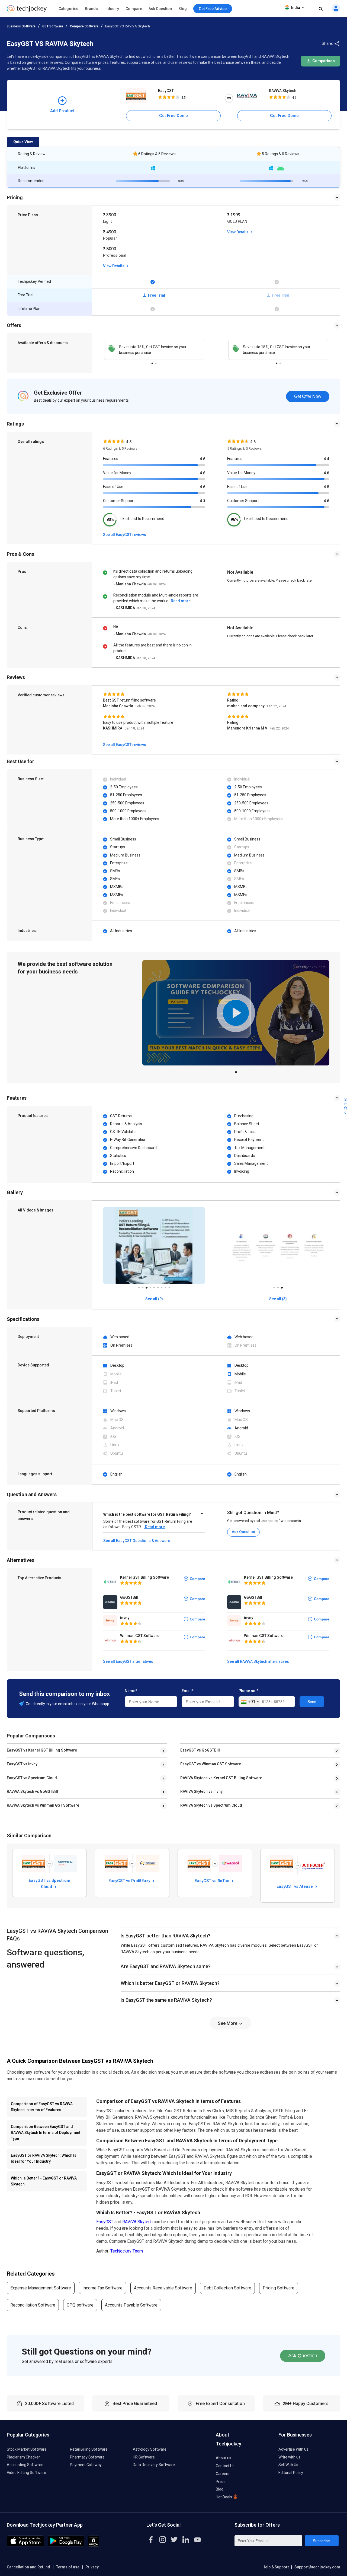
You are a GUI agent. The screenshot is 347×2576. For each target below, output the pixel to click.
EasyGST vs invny (22, 1764)
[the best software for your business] (27, 11)
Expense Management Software (41, 2288)
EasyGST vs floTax (212, 1881)
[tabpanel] (154, 350)
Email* (188, 1691)
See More (228, 2023)
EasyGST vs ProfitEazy (130, 1881)
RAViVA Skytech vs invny (201, 1791)
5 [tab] (154, 1286)
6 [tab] (158, 1286)
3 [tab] (146, 1286)
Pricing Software (279, 2288)
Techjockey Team (127, 2251)
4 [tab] (150, 1286)
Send (312, 1702)
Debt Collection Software (227, 2288)
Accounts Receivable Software (163, 2288)
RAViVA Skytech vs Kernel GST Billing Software (221, 1778)
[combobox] (250, 1702)
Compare (134, 9)
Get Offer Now (308, 396)
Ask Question (160, 9)
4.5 (326, 487)
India (296, 8)
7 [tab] (162, 1286)
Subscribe (321, 2541)
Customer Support (119, 501)
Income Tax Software (102, 2288)
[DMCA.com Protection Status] (94, 2545)
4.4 (326, 459)
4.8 (326, 473)
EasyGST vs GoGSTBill (200, 1750)
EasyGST (166, 91)
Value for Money (117, 473)
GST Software (53, 26)
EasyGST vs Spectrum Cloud (32, 1778)
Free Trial (156, 295)
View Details (114, 266)
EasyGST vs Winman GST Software (211, 1764)
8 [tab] (165, 1286)
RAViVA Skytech (283, 91)
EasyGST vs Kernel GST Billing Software (42, 1750)
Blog (183, 9)
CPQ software (80, 2305)
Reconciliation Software (33, 2305)
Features (111, 459)
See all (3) (278, 1299)
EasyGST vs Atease (295, 1886)
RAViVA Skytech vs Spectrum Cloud (211, 1805)
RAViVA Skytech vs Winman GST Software (43, 1805)
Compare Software (84, 26)
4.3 (203, 501)
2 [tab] (156, 362)
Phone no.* (248, 1691)
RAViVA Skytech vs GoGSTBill (32, 1791)
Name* (131, 1691)
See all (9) (154, 1299)
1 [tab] (152, 362)
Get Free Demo (173, 116)
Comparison (323, 61)
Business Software (21, 26)
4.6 (203, 459)
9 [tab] (169, 1286)
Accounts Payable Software (131, 2305)
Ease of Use (113, 487)
